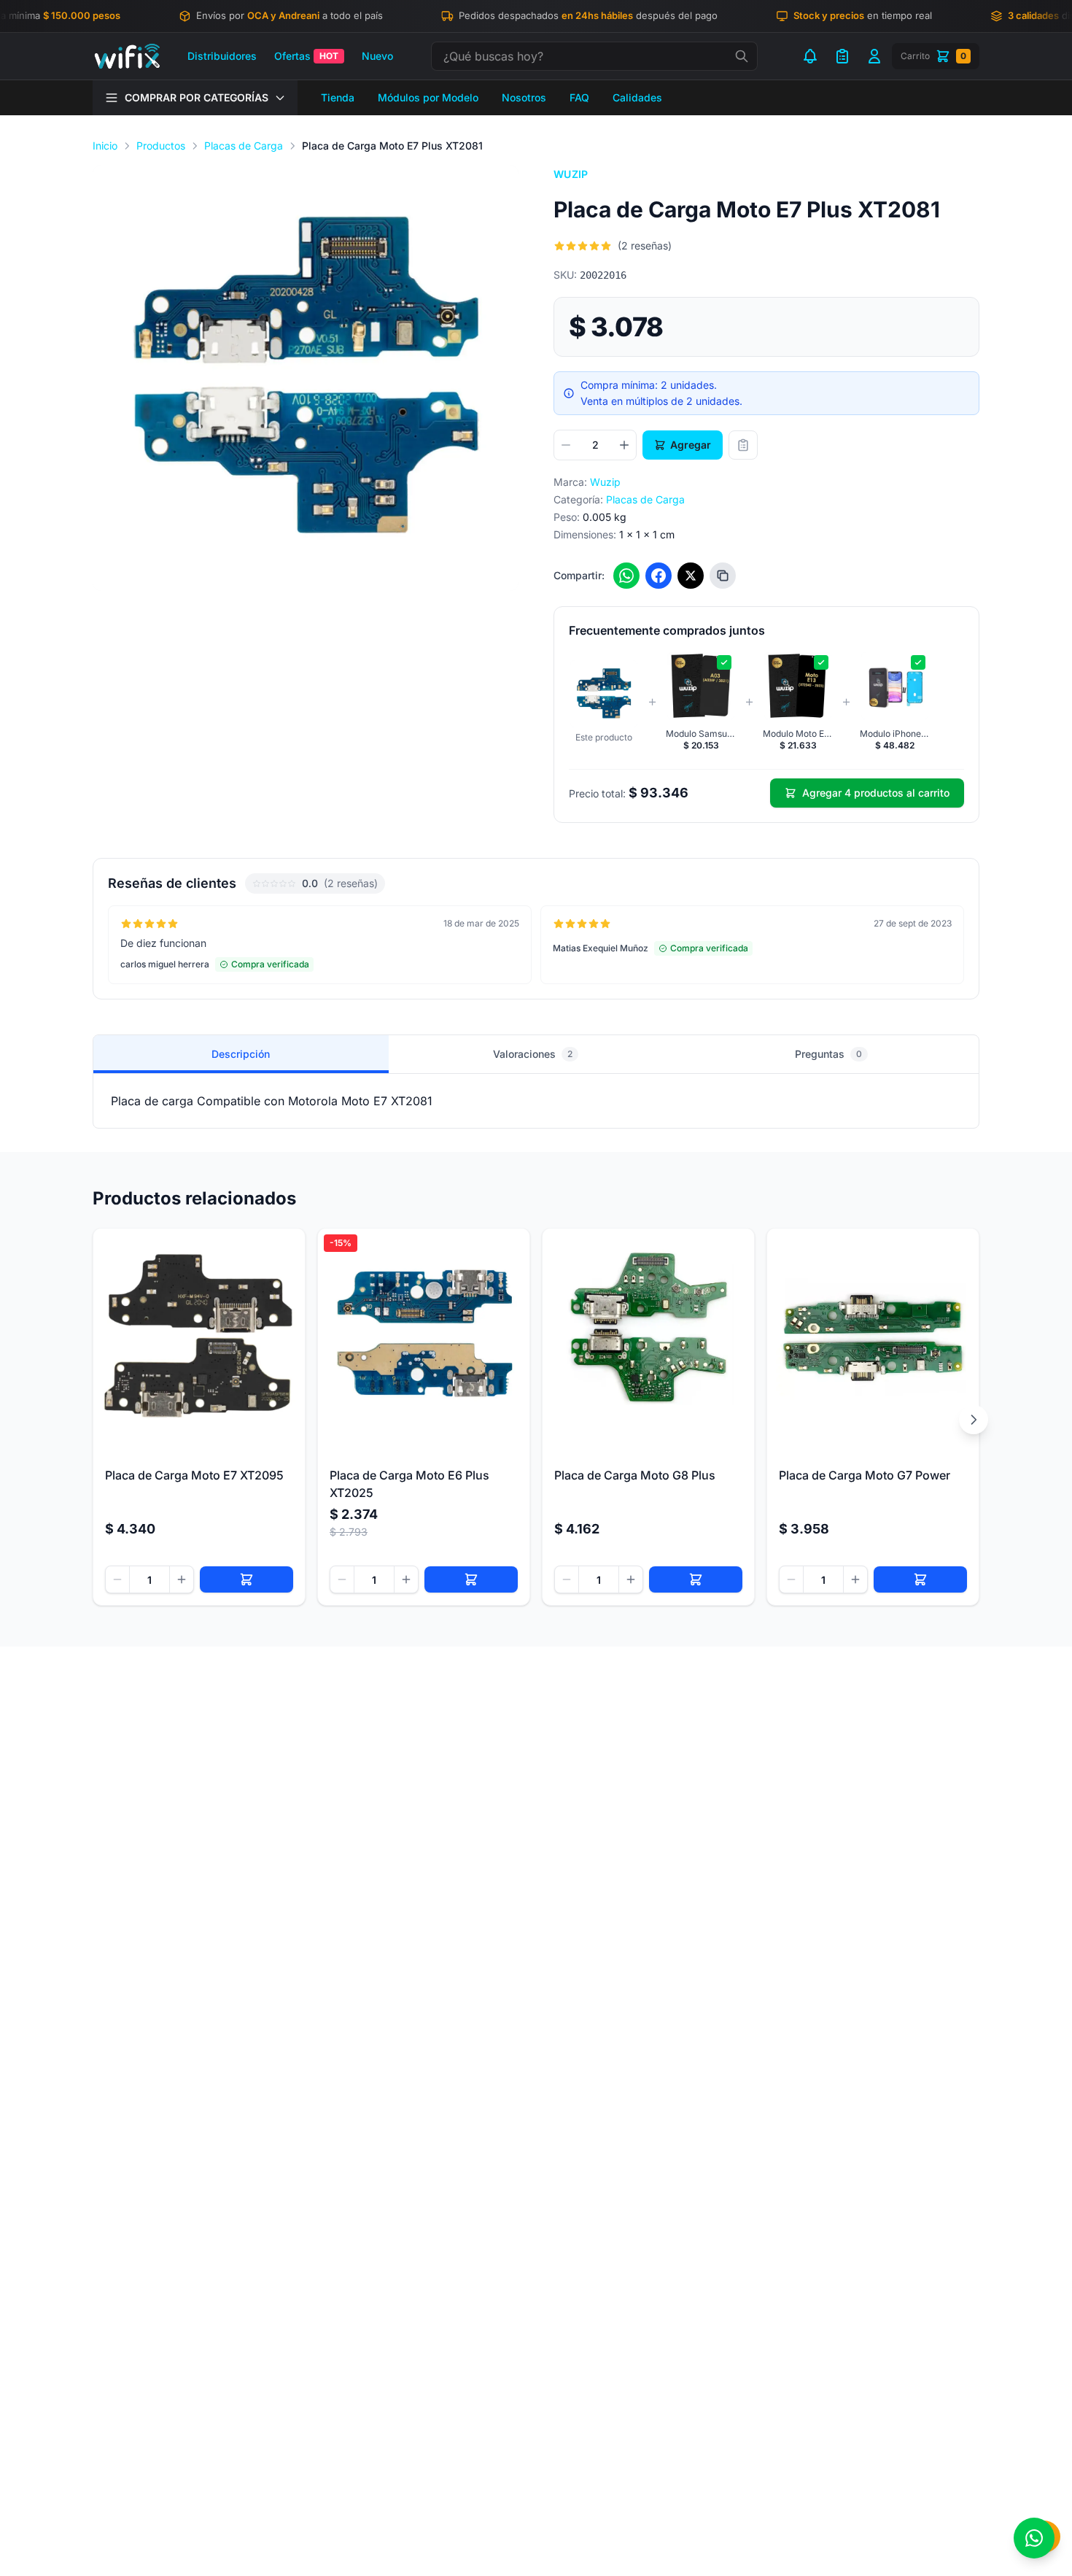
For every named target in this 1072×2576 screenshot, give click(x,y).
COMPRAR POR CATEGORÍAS (197, 97)
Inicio (105, 146)
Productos (161, 146)
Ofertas (306, 56)
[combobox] (594, 56)
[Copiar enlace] (723, 576)
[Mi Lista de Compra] (842, 56)
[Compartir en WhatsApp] (626, 576)
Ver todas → (934, 883)
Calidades (637, 97)
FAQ (579, 97)
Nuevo (377, 56)
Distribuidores (222, 56)
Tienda (338, 97)
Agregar (691, 445)
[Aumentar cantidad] (624, 445)
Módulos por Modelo (428, 97)
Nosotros (524, 97)
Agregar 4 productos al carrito (876, 793)
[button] (306, 378)
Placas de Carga (244, 146)
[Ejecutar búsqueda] (742, 56)
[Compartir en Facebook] (659, 576)
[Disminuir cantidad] (566, 445)
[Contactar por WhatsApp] (1034, 2538)
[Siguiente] (974, 1420)
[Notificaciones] (810, 56)
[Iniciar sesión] (874, 56)
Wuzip (571, 174)
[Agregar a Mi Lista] (743, 445)
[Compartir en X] (691, 576)
